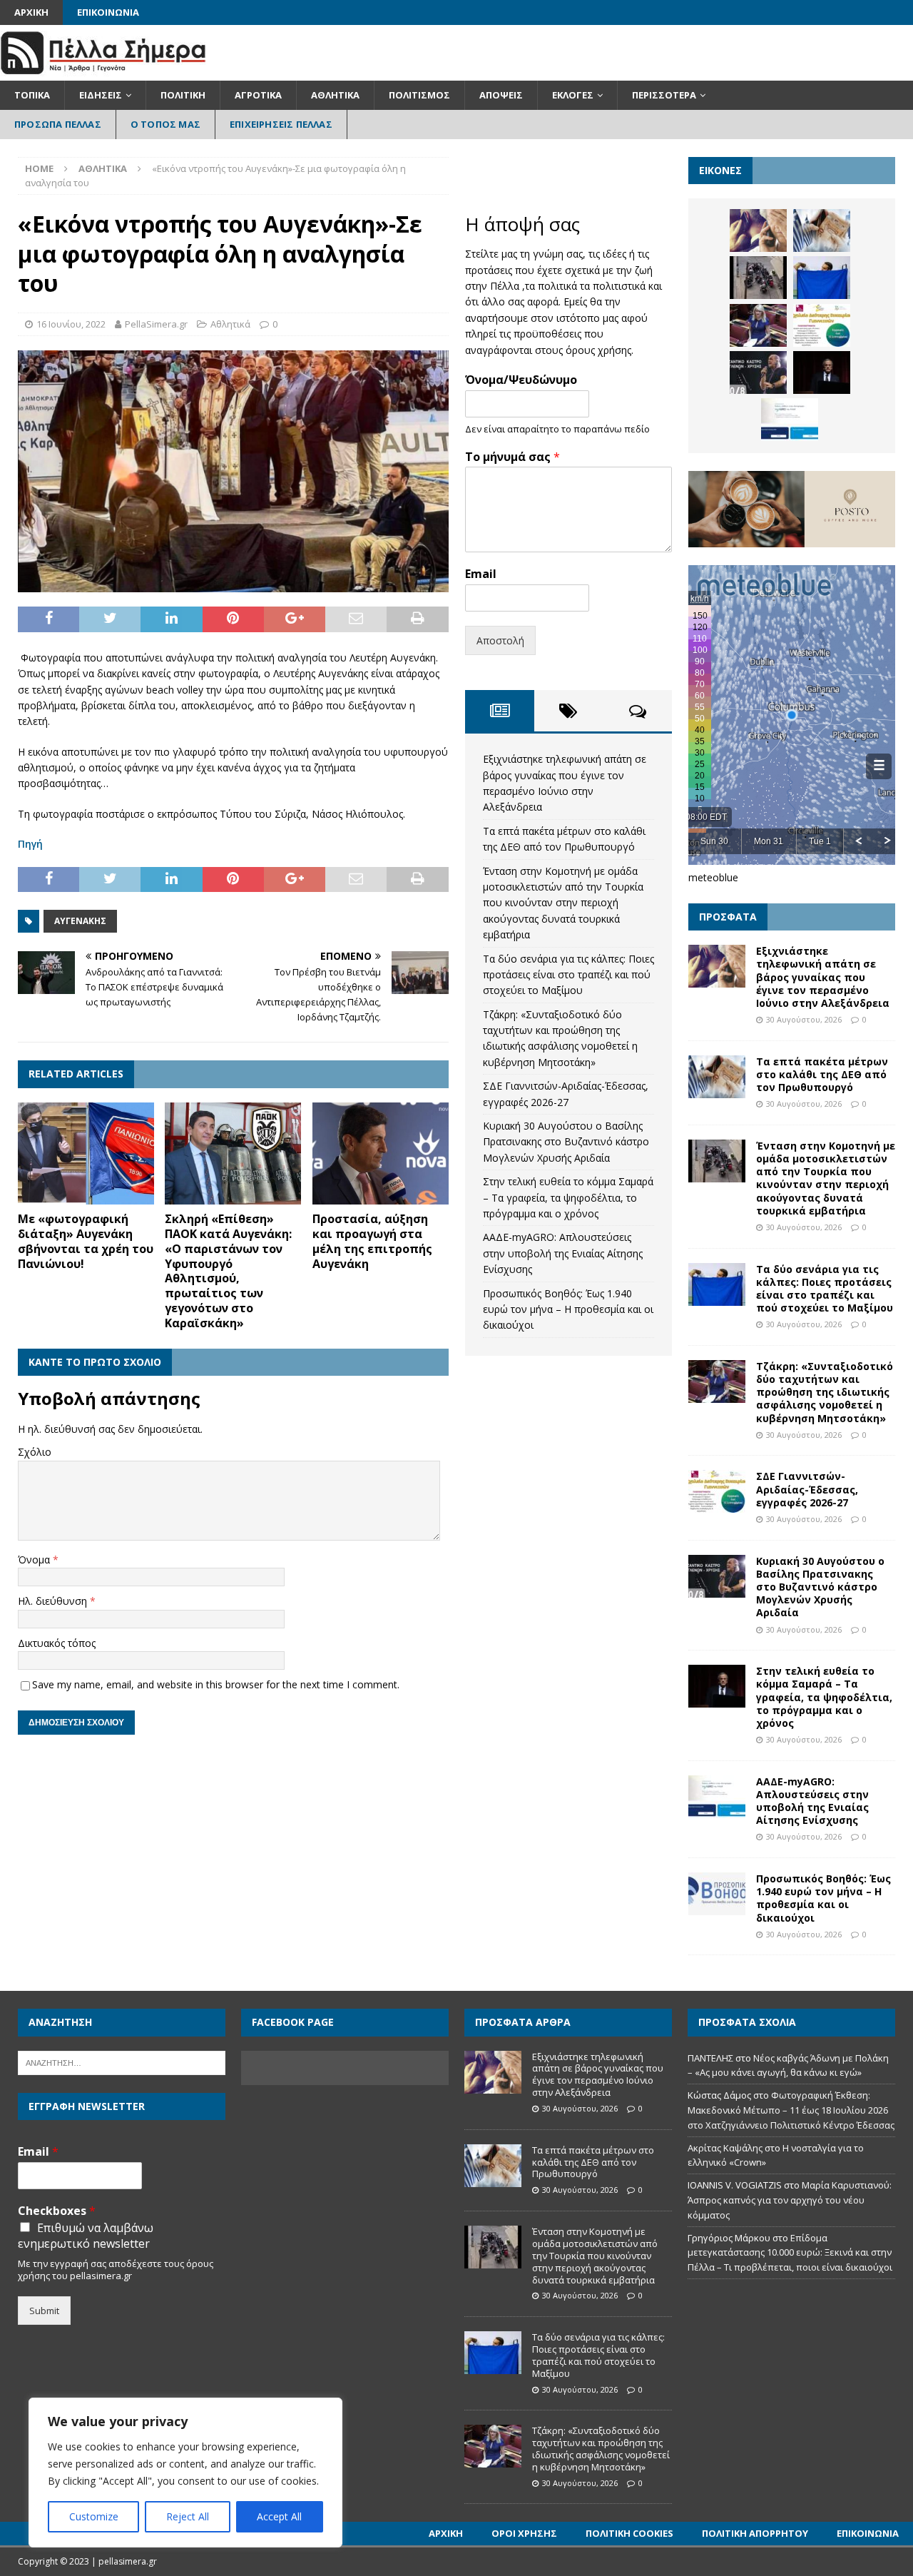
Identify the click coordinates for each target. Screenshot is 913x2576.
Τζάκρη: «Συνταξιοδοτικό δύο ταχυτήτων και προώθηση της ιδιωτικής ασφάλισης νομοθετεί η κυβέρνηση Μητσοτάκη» (825, 1392)
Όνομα (35, 1560)
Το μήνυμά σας (512, 457)
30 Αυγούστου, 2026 (804, 1019)
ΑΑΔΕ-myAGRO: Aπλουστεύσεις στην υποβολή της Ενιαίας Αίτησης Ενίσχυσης (563, 1253)
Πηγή (30, 844)
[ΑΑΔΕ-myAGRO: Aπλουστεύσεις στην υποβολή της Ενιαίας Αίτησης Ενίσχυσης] (790, 420)
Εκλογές (573, 95)
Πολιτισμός (419, 95)
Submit (44, 2311)
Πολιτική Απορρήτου (755, 2533)
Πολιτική (183, 95)
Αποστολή (500, 640)
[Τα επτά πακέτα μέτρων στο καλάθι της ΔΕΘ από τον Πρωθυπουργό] (822, 230)
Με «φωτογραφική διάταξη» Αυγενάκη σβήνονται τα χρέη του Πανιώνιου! (86, 1241)
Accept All (279, 2516)
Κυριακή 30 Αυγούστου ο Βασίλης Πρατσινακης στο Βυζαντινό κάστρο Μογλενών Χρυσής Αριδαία (566, 1142)
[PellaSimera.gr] (103, 72)
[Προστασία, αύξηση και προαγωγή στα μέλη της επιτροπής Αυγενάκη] (381, 1154)
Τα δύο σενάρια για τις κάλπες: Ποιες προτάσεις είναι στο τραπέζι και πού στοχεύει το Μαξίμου (568, 975)
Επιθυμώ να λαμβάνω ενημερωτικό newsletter (86, 2236)
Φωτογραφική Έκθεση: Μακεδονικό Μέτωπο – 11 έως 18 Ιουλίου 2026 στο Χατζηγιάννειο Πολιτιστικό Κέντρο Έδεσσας (791, 2110)
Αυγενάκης (80, 921)
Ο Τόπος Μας (165, 124)
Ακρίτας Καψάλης (725, 2148)
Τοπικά (32, 95)
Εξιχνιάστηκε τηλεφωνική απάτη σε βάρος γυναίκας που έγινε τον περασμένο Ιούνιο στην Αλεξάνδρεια (823, 977)
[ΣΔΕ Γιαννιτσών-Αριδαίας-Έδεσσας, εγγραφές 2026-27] (822, 325)
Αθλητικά (335, 95)
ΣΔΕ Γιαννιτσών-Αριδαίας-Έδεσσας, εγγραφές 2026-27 (807, 1489)
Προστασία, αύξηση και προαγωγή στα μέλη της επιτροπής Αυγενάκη (372, 1241)
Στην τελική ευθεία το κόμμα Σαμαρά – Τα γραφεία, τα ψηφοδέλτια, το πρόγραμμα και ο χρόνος (568, 1197)
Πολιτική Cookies (629, 2533)
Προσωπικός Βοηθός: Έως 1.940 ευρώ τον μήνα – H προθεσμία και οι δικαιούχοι (568, 1309)
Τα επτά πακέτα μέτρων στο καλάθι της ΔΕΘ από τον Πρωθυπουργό (822, 1074)
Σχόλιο (35, 1452)
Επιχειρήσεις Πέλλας (281, 124)
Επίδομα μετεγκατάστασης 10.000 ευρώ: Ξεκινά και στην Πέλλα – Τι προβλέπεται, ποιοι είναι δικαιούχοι (790, 2253)
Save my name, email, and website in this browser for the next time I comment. (216, 1684)
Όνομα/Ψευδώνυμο (521, 380)
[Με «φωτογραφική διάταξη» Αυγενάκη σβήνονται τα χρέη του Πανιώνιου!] (86, 1154)
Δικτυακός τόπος (57, 1643)
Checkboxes (57, 2211)
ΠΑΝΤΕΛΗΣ (710, 2058)
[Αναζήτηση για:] (122, 2062)
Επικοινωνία (108, 12)
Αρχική (31, 12)
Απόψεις (501, 95)
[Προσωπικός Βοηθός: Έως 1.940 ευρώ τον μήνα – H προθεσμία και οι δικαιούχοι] (717, 1894)
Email (481, 574)
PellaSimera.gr (156, 324)
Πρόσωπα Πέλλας (58, 124)
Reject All (188, 2516)
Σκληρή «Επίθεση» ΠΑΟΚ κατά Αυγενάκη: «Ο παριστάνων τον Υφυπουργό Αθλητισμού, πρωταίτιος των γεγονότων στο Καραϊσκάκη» (228, 1271)
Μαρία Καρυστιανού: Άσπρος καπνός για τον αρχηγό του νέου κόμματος (790, 2200)
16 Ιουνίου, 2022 (71, 324)
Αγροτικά (258, 95)
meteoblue (713, 877)
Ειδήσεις (101, 95)
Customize (94, 2516)
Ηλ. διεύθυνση (54, 1601)
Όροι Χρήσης (524, 2533)
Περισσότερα (664, 95)
